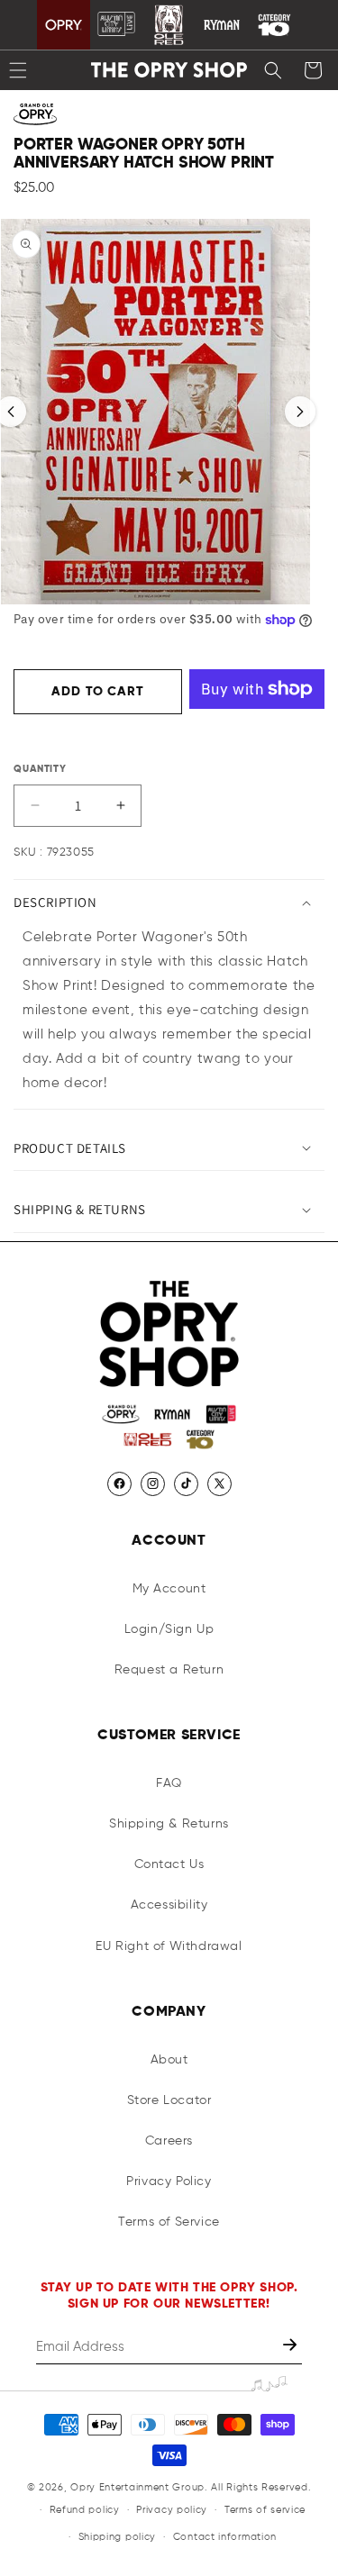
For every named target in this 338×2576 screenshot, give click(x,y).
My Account (169, 1589)
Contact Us (169, 1864)
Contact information (225, 2537)
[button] (273, 70)
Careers (169, 2141)
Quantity (40, 769)
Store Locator (169, 2100)
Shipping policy (118, 2537)
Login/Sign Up (169, 1629)
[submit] (292, 2347)
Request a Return (169, 1670)
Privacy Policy (169, 2181)
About (169, 2060)
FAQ (169, 1783)
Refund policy (85, 2510)
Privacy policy (172, 2510)
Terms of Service (169, 2222)
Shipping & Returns (169, 1824)
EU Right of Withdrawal (169, 1946)
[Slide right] (300, 412)
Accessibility (169, 1905)
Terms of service (265, 2510)
